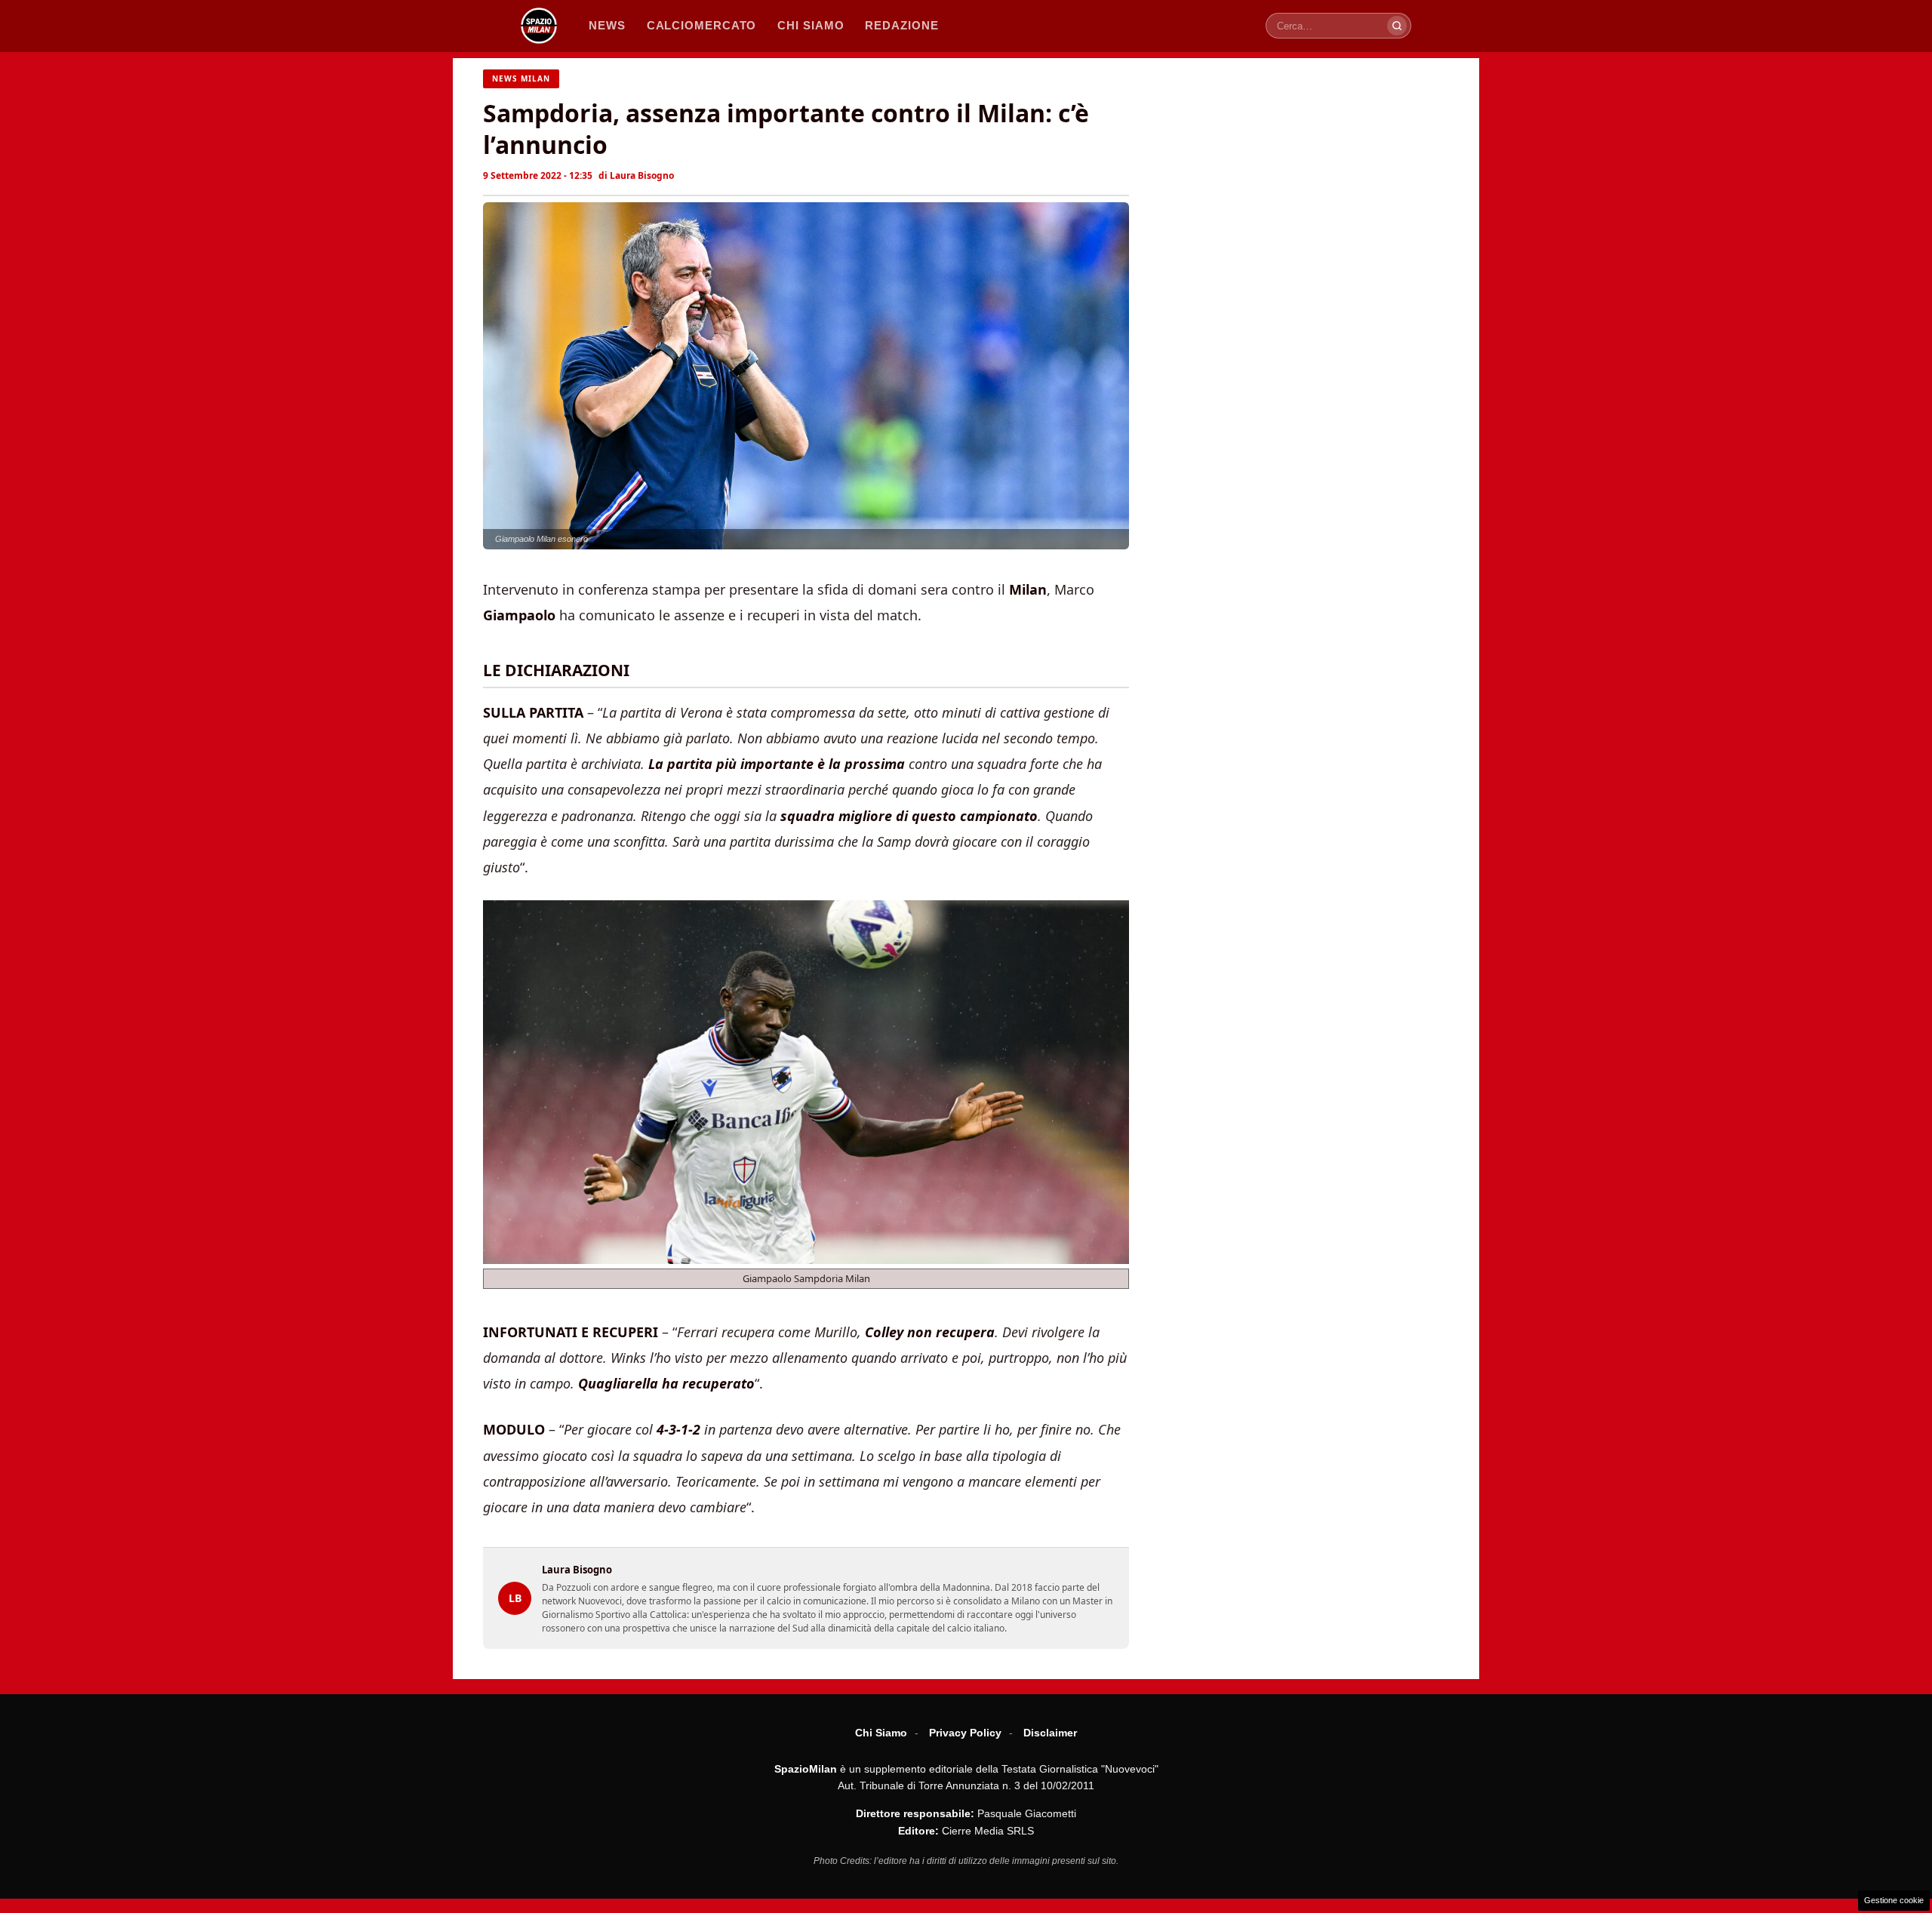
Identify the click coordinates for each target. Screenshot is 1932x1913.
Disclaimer (1050, 1733)
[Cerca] (1397, 26)
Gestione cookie (1894, 1900)
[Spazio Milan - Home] (539, 26)
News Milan (521, 78)
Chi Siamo (881, 1733)
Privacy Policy (965, 1733)
